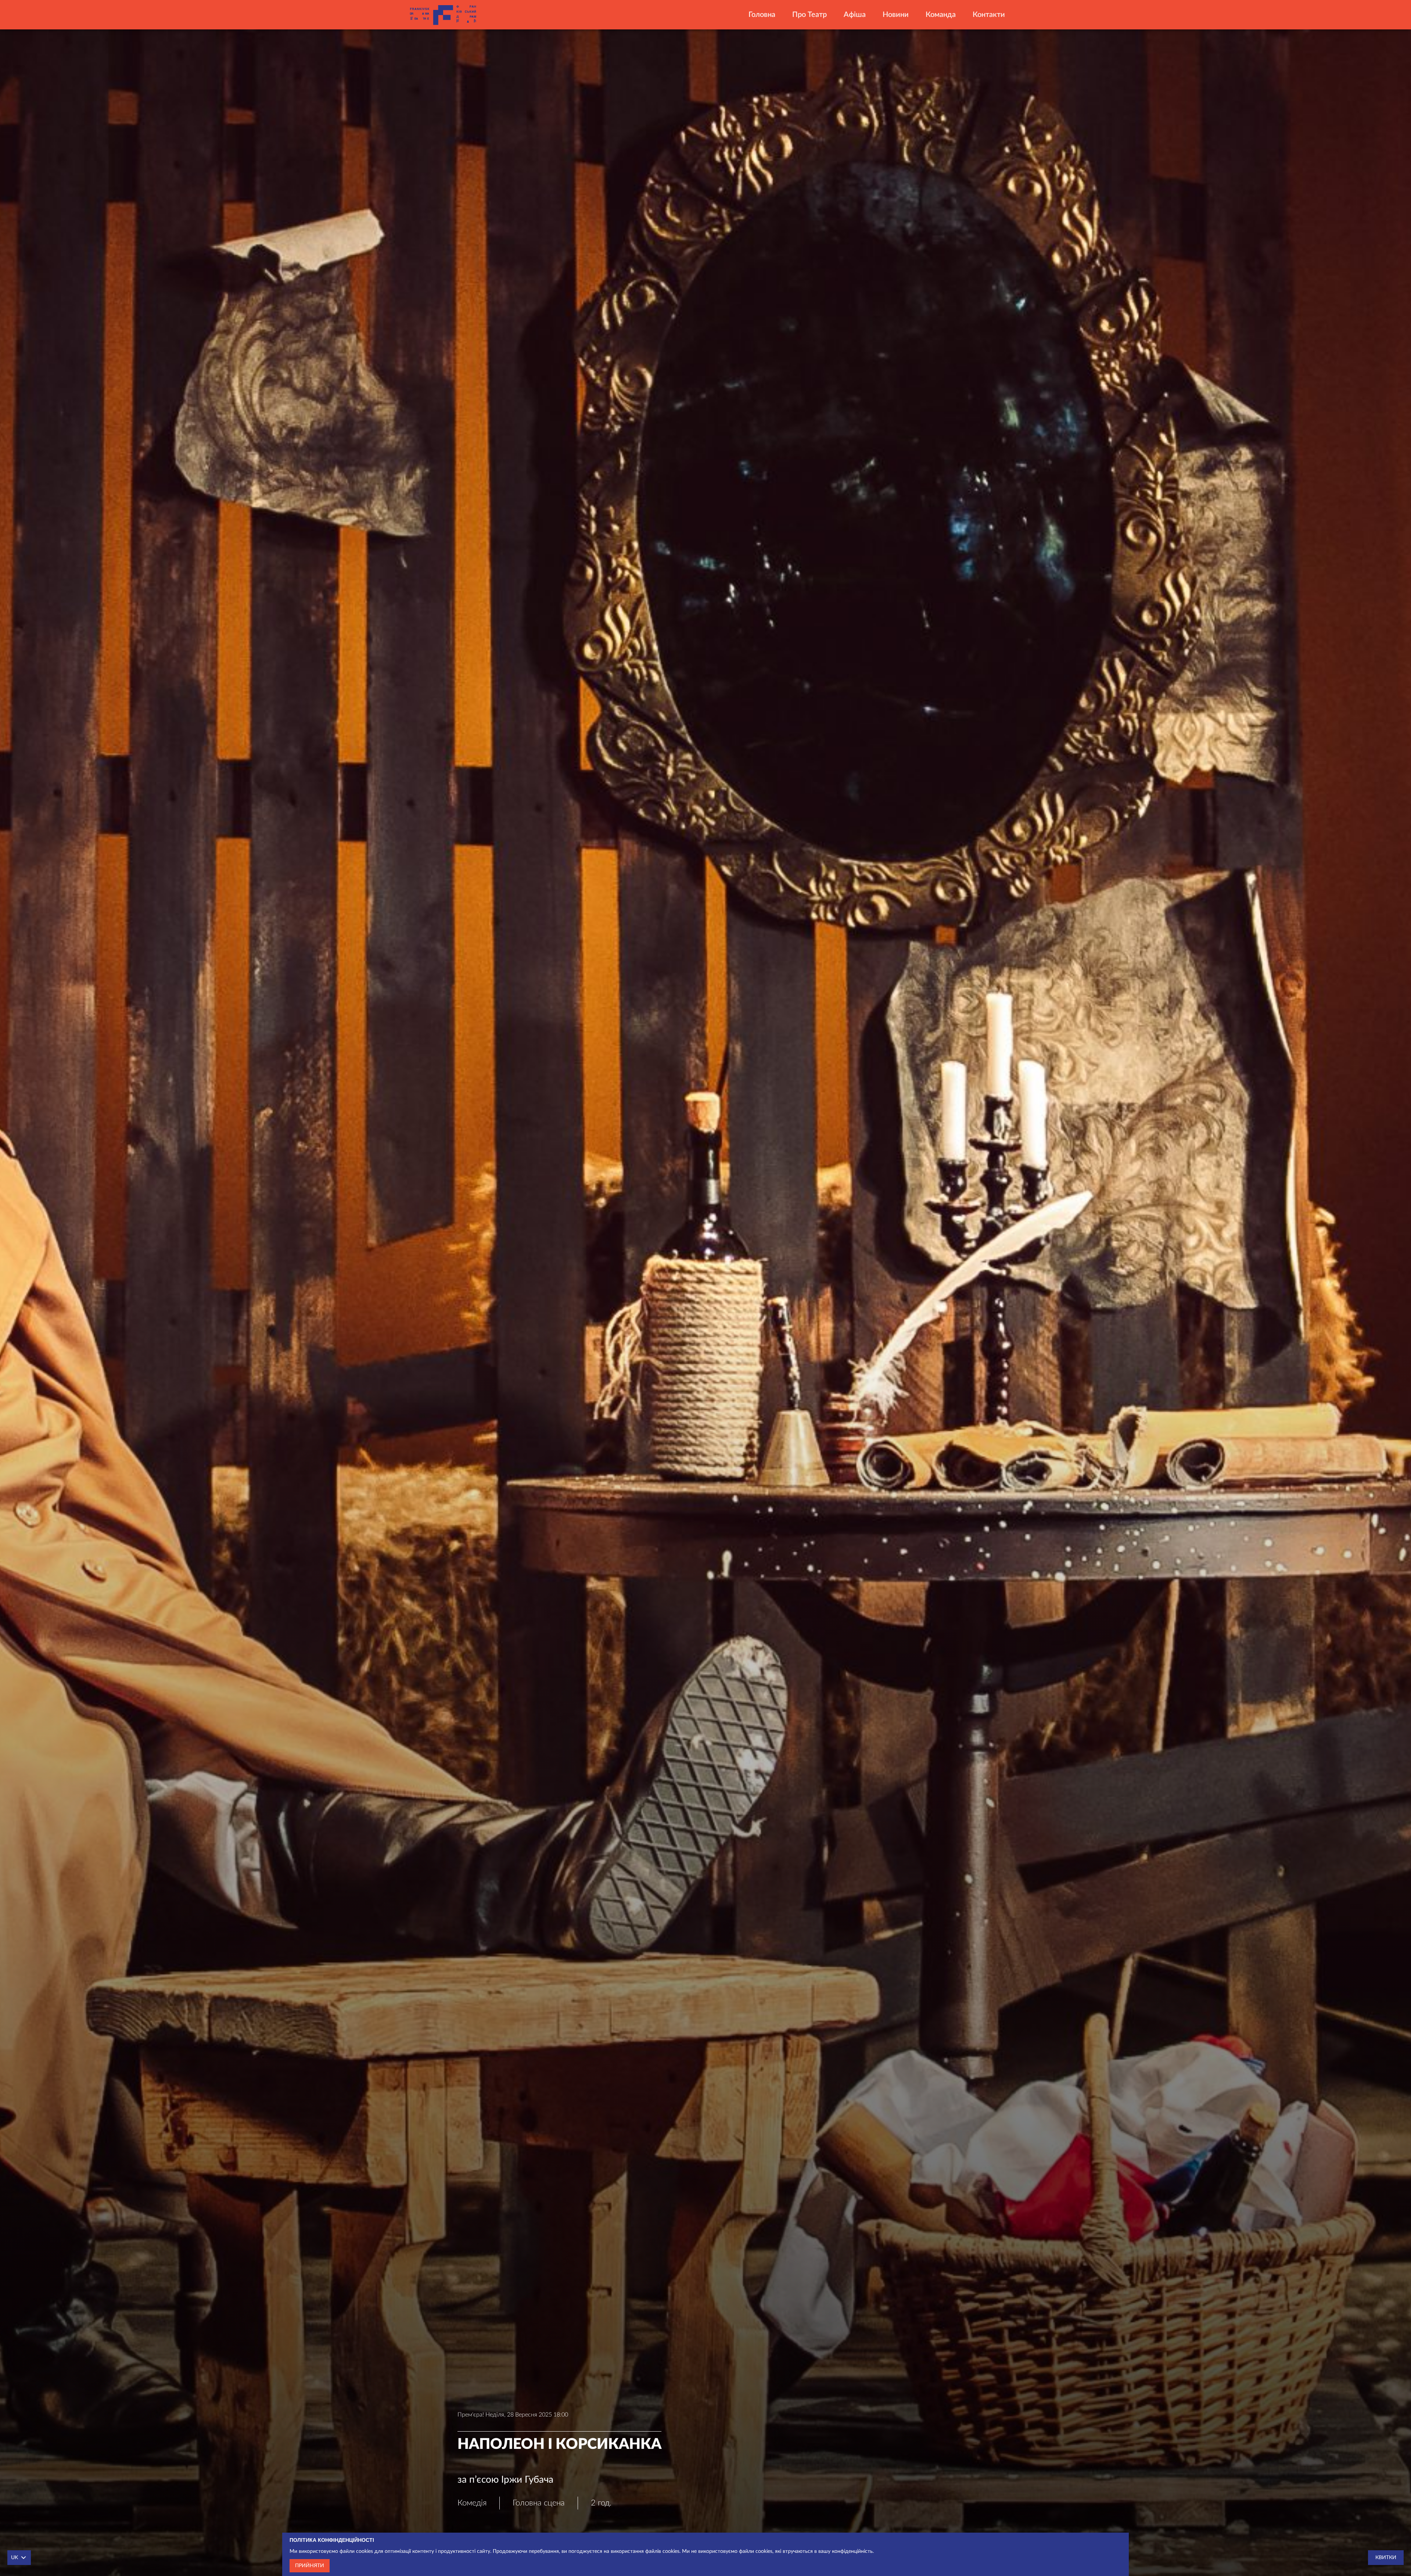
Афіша (855, 15)
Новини (896, 15)
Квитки (1386, 2558)
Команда (941, 15)
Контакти (989, 15)
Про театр (809, 15)
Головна (762, 15)
